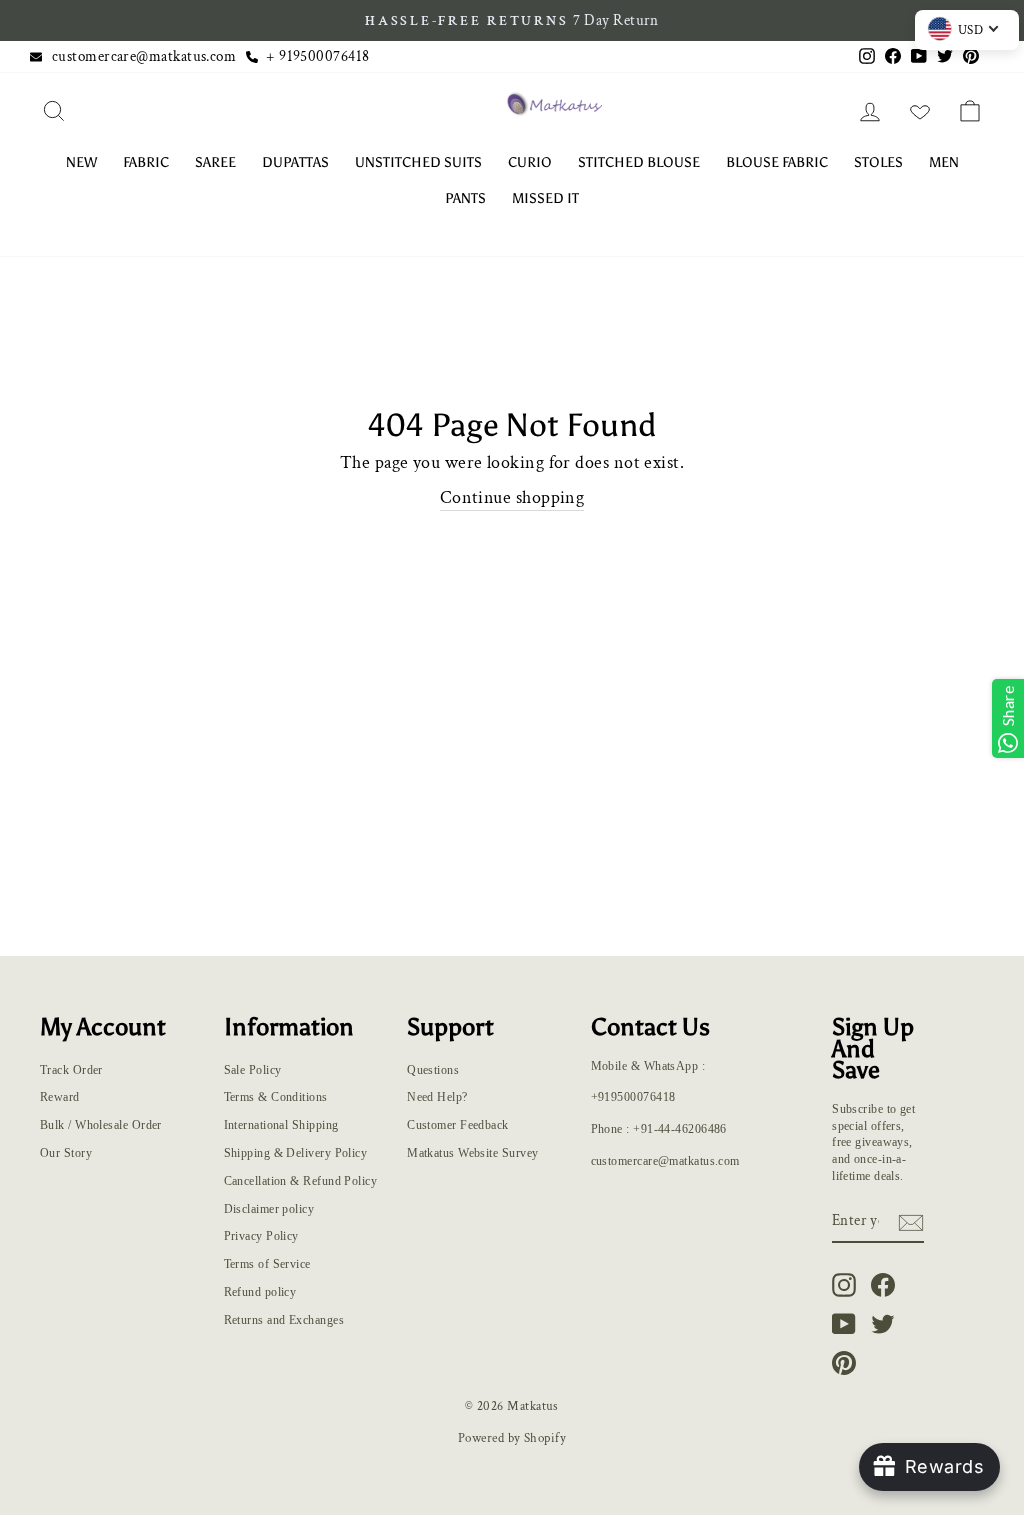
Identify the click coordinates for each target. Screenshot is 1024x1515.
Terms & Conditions (276, 1097)
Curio (530, 162)
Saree (215, 162)
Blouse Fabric (777, 162)
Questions (433, 1070)
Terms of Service (267, 1264)
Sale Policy (253, 1070)
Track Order (71, 1070)
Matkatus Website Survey (472, 1153)
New (81, 162)
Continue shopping (512, 497)
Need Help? (437, 1097)
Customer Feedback (458, 1125)
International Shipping (281, 1125)
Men (944, 162)
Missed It (545, 198)
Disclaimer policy (269, 1209)
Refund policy (260, 1292)
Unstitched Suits (418, 162)
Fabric (146, 162)
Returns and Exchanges (284, 1320)
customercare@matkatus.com (144, 56)
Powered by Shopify (512, 1438)
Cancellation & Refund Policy (301, 1181)
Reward (60, 1097)
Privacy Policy (261, 1236)
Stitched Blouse (639, 162)
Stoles (878, 162)
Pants (465, 198)
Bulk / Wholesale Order (101, 1125)
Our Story (66, 1153)
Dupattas (295, 162)
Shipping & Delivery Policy (296, 1153)
